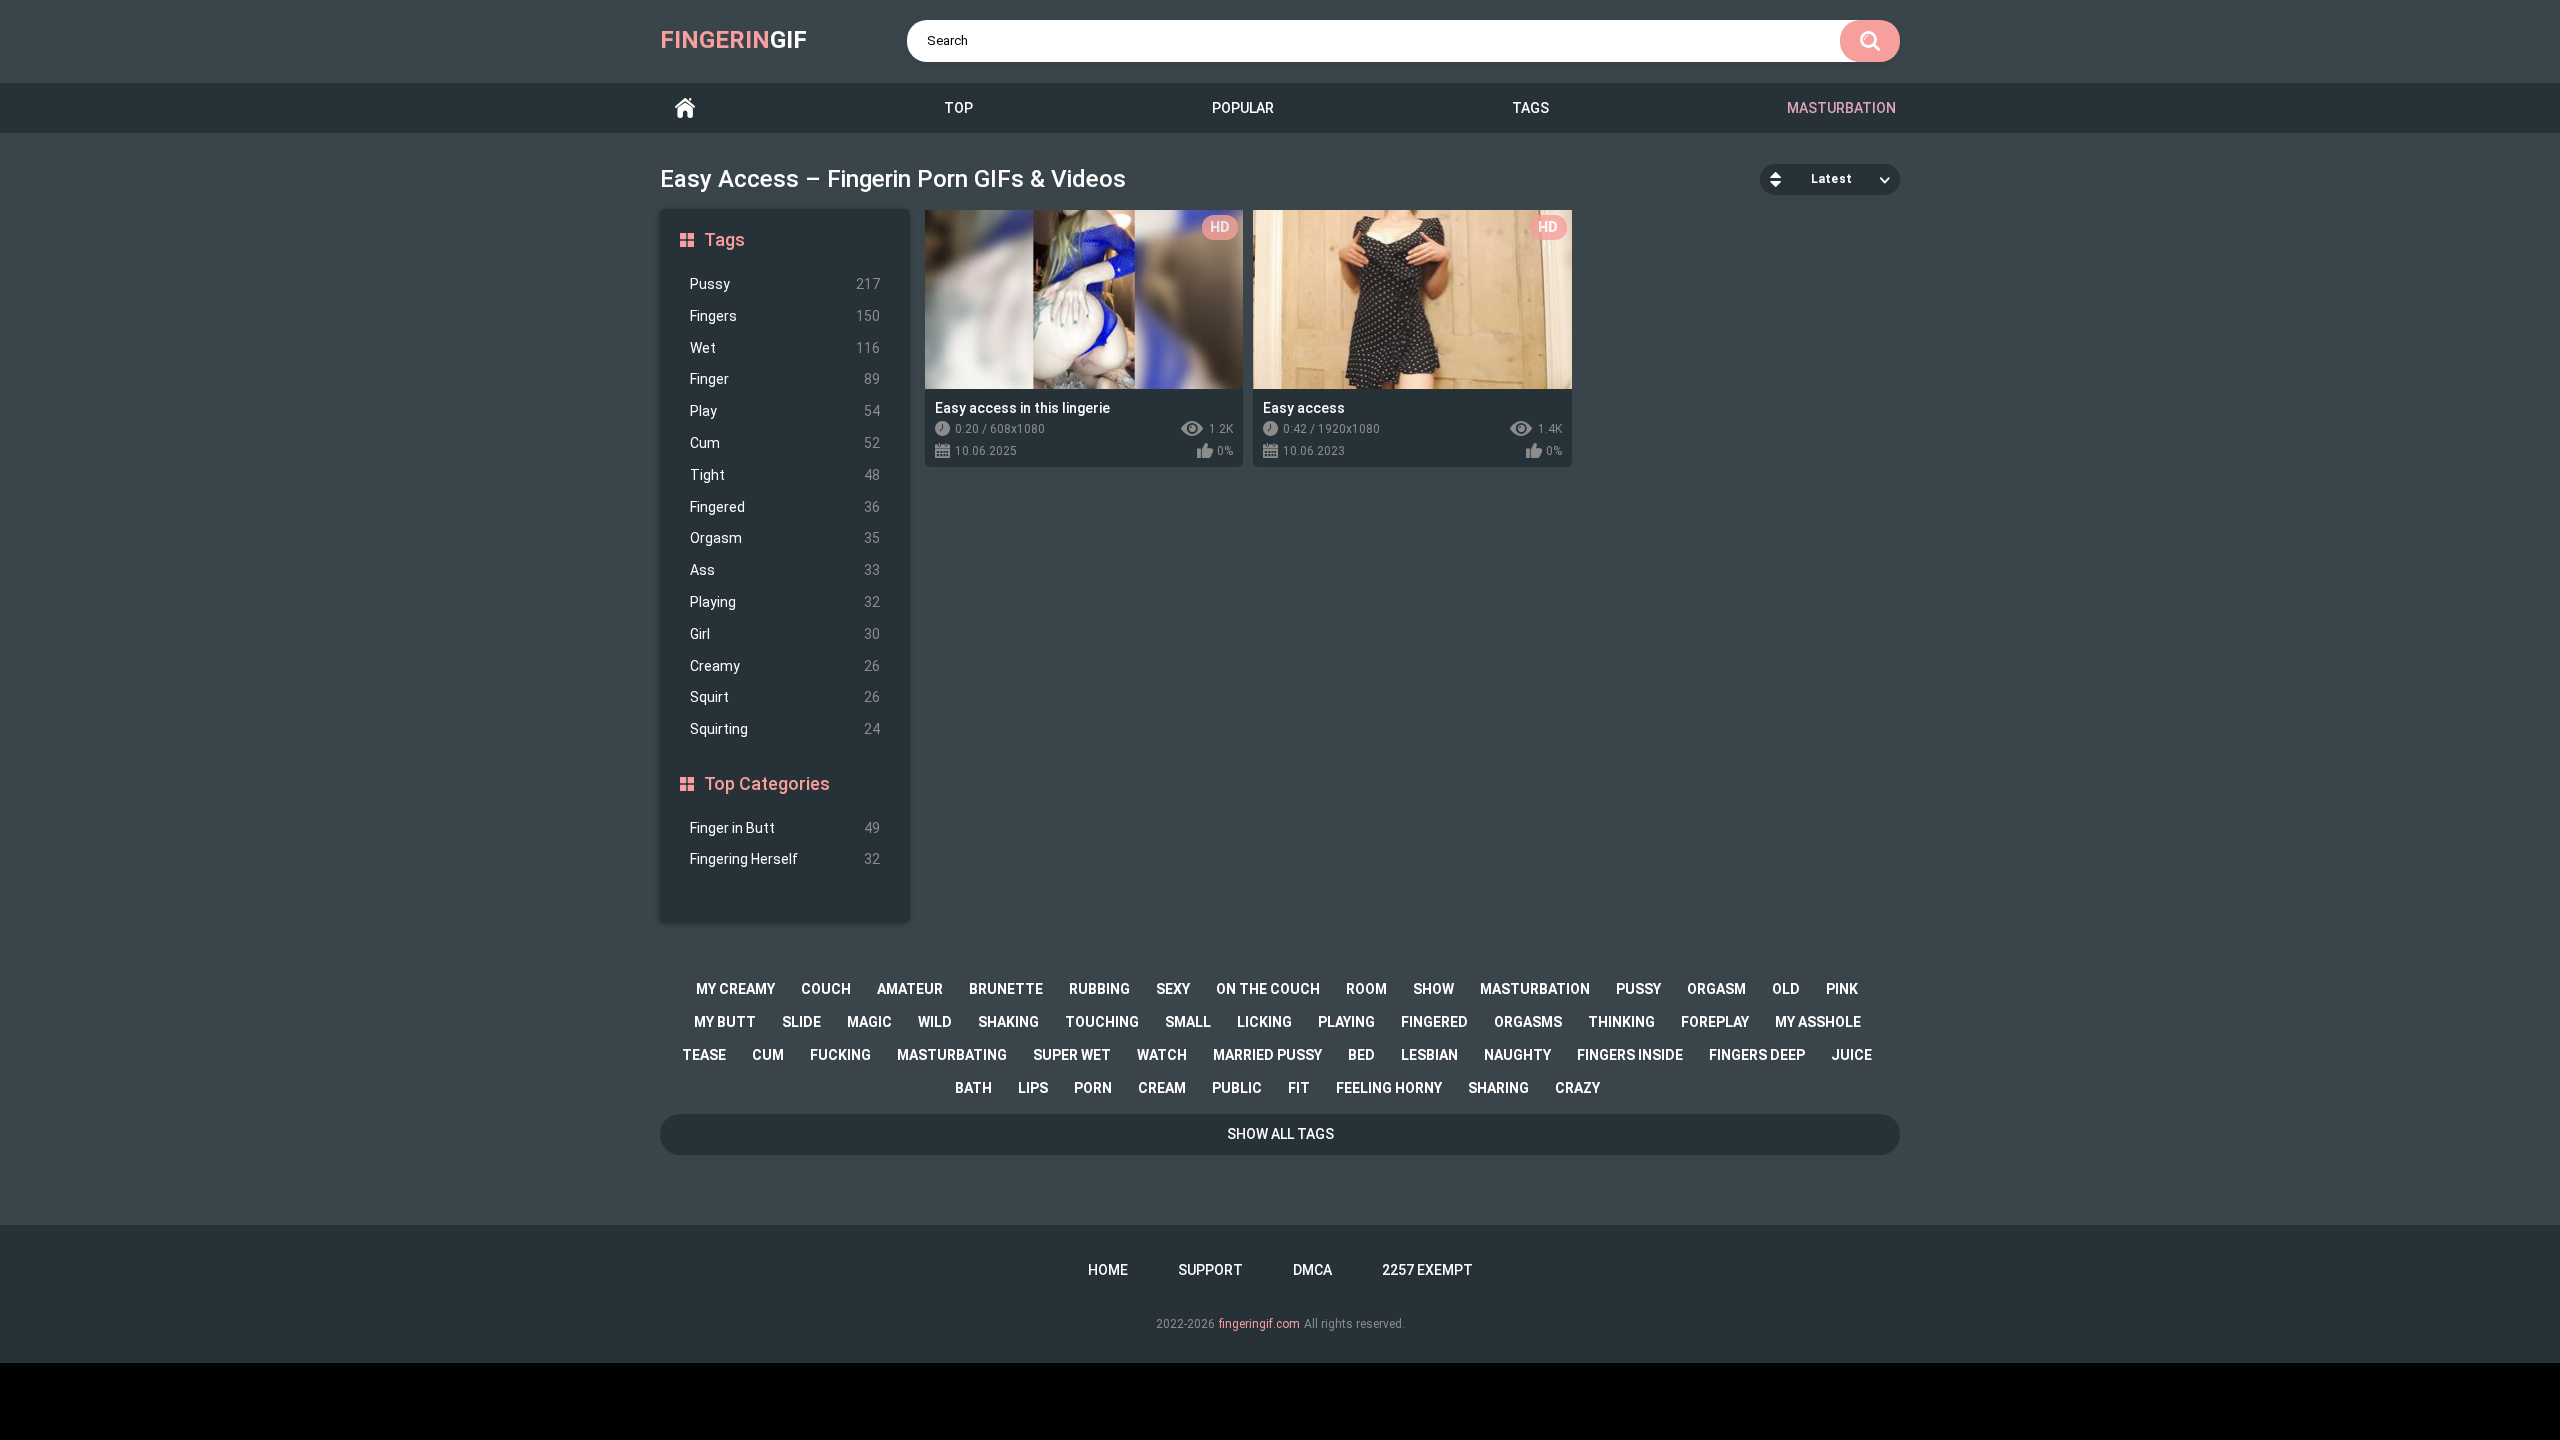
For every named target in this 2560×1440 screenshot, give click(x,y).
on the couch (1268, 989)
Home (685, 108)
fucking (840, 1055)
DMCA (1312, 1270)
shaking (1008, 1022)
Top (958, 108)
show (1433, 989)
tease (704, 1055)
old (1786, 989)
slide (801, 1022)
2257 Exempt (1427, 1270)
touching (1102, 1022)
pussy (1638, 989)
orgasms (1528, 1022)
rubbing (1099, 989)
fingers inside (1630, 1055)
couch (826, 989)
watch (1162, 1055)
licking (1264, 1022)
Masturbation (1841, 108)
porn (1093, 1088)
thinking (1621, 1022)
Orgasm (785, 538)
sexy (1173, 989)
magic (869, 1022)
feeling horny (1389, 1088)
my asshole (1818, 1022)
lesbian (1429, 1055)
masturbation (1535, 989)
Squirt (785, 697)
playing (1346, 1022)
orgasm (1716, 989)
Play (785, 411)
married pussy (1267, 1055)
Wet (785, 348)
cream (1162, 1088)
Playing (785, 602)
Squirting (785, 729)
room (1366, 989)
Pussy (785, 284)
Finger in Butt (785, 828)
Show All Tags (1280, 1134)
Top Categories (767, 783)
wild (935, 1022)
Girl (785, 634)
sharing (1498, 1088)
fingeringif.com (1259, 1324)
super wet (1072, 1055)
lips (1033, 1088)
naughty (1517, 1055)
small (1188, 1022)
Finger (785, 379)
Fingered (785, 507)
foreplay (1715, 1022)
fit (1299, 1088)
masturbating (952, 1055)
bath (973, 1088)
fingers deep (1757, 1055)
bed (1361, 1055)
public (1237, 1088)
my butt (725, 1022)
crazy (1577, 1088)
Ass (785, 570)
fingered (1434, 1022)
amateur (910, 989)
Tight (785, 475)
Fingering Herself (785, 859)
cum (768, 1055)
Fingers (785, 316)
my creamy (735, 989)
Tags (1530, 108)
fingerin (733, 40)
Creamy (785, 666)
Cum (785, 443)
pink (1842, 989)
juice (1851, 1055)
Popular (1243, 108)
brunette (1006, 989)
